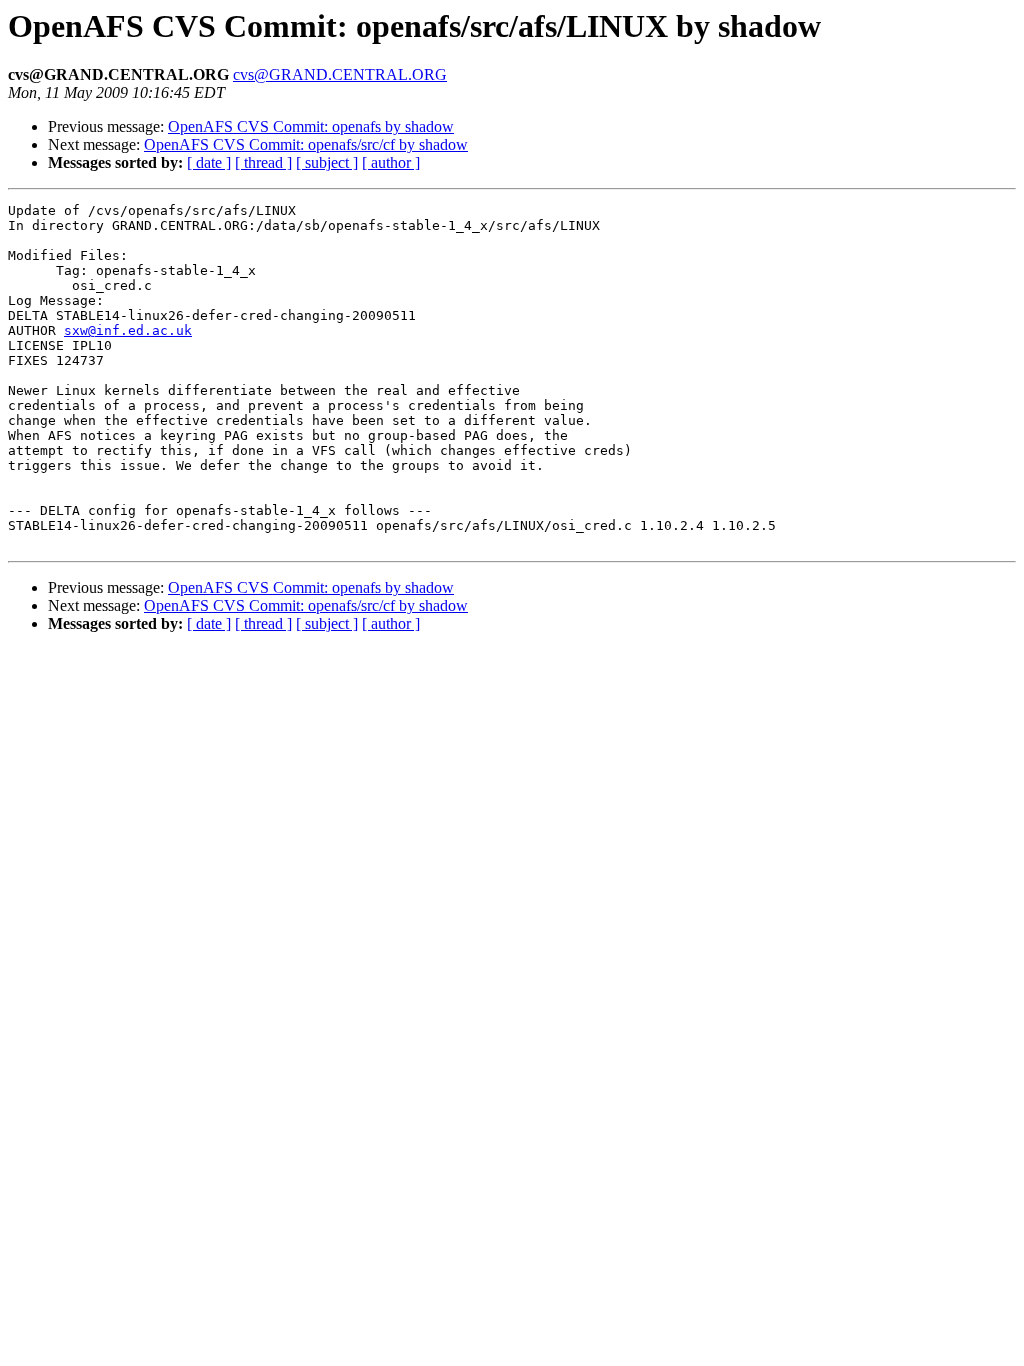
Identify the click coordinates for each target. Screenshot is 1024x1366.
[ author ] (391, 162)
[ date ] (209, 162)
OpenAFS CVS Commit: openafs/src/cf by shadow (306, 144)
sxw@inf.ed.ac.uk (128, 330)
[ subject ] (327, 162)
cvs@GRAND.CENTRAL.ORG (340, 74)
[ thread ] (263, 162)
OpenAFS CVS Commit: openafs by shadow (311, 126)
